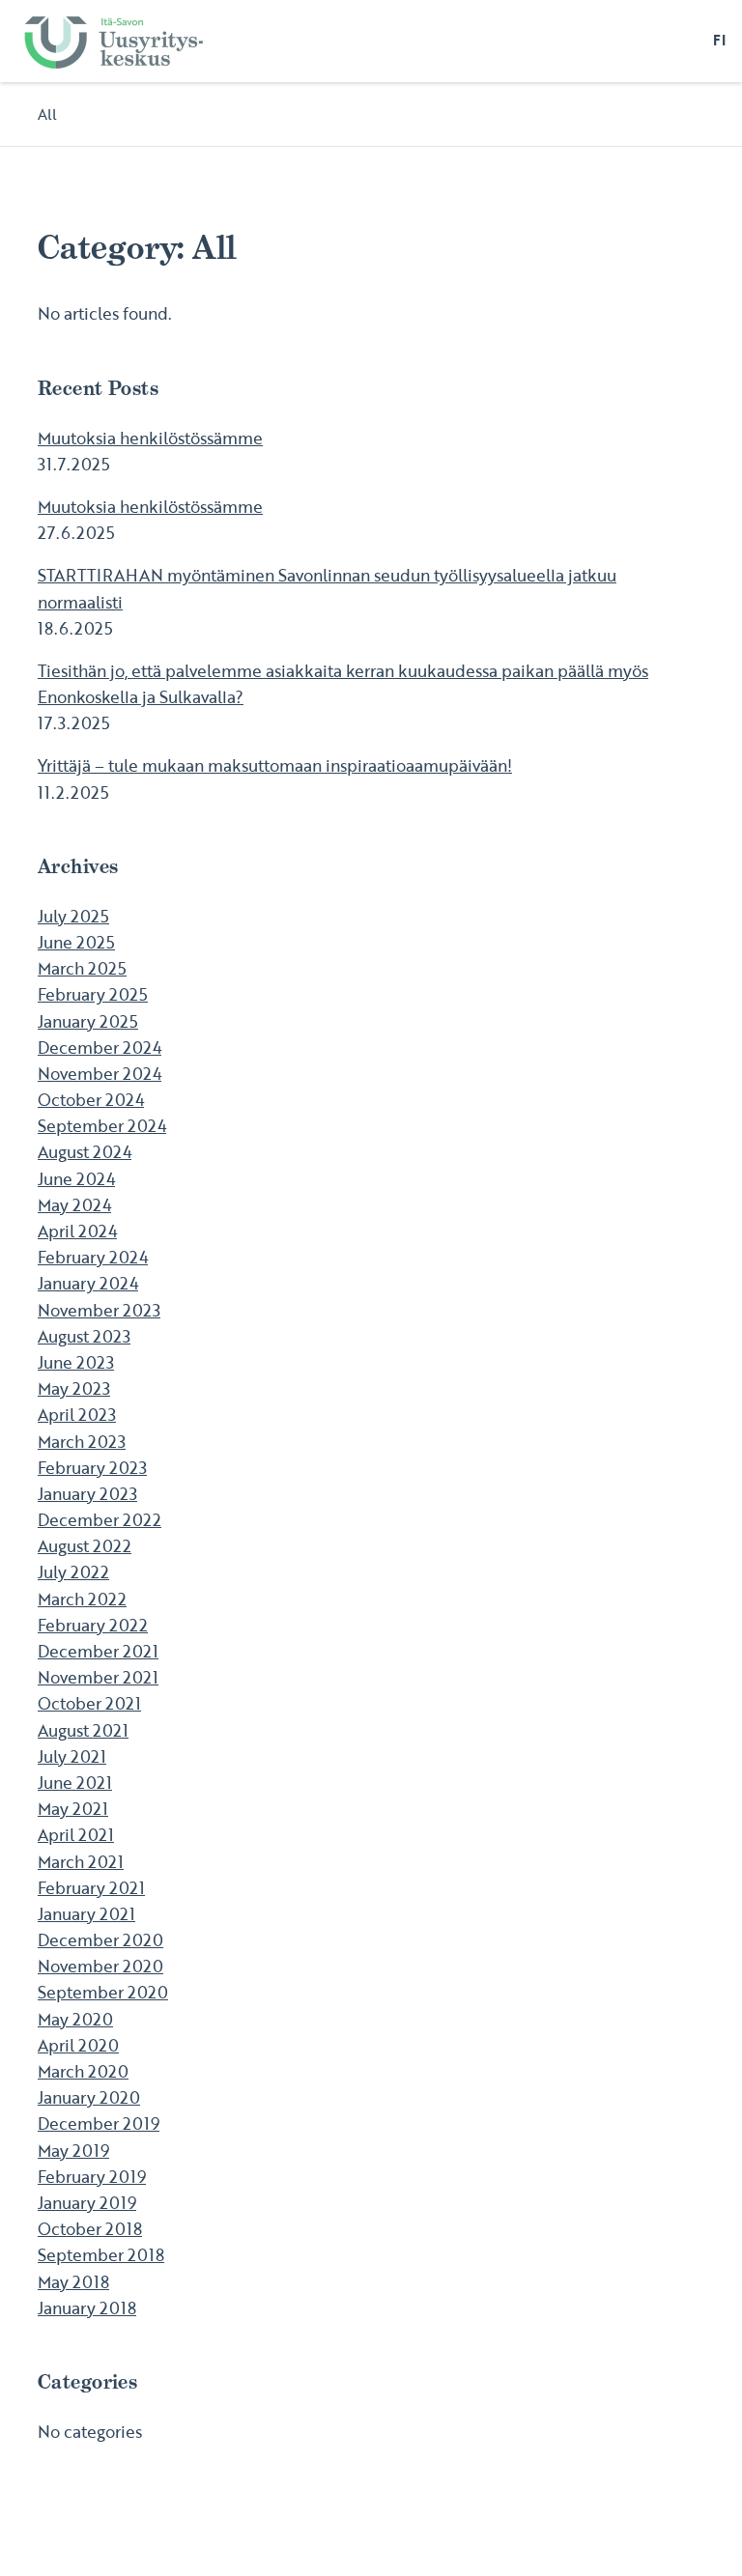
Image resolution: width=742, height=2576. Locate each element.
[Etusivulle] (113, 41)
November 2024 (100, 1074)
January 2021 (86, 1914)
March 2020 (83, 2071)
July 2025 (73, 916)
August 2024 (85, 1152)
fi (719, 41)
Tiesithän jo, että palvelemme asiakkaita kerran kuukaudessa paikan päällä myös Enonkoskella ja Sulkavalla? (343, 684)
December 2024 (100, 1047)
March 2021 (81, 1862)
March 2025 (82, 968)
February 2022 (93, 1625)
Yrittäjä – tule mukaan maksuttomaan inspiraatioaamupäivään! (275, 765)
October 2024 (91, 1100)
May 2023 (74, 1388)
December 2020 (100, 1940)
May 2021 (73, 1809)
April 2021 (76, 1835)
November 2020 (100, 1966)
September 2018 (101, 2255)
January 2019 (87, 2203)
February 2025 (93, 994)
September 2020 (103, 1992)
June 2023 (76, 1362)
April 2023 (77, 1415)
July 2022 (73, 1572)
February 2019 (92, 2177)
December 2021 (98, 1651)
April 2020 (78, 2045)
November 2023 (99, 1310)
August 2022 (85, 1546)
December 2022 (100, 1520)
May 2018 (73, 2282)
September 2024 (102, 1126)
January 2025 (88, 1021)
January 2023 (87, 1494)
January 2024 (88, 1283)
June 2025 (76, 942)
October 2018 (90, 2229)
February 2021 (91, 1888)
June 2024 (76, 1179)
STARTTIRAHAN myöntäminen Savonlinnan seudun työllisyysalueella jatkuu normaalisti (327, 588)
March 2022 (82, 1599)
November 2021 (98, 1677)
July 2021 (72, 1756)
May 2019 (73, 2151)
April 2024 (77, 1231)
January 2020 (89, 2097)
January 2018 (87, 2308)
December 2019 (99, 2123)
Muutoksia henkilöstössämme (150, 438)
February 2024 (93, 1257)
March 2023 (82, 1442)
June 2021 (75, 1783)
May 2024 (74, 1205)
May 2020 (75, 2019)
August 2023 (84, 1336)
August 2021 (83, 1730)
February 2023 (92, 1468)
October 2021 (89, 1703)
